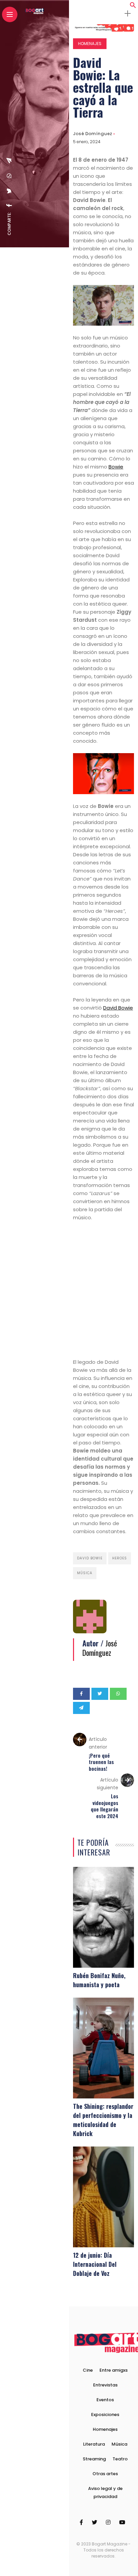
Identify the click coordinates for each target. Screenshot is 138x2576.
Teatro (120, 2459)
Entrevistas (105, 2385)
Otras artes (105, 2474)
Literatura (94, 2444)
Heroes (120, 1558)
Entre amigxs (114, 2370)
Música (85, 1573)
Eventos (105, 2400)
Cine (88, 2370)
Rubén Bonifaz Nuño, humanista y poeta (99, 1980)
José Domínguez (93, 134)
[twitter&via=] (9, 191)
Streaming (94, 2459)
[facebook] (9, 205)
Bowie (116, 467)
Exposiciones (105, 2415)
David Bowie (118, 1008)
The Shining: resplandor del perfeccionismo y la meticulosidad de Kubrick (103, 2120)
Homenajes (90, 44)
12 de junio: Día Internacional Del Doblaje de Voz (95, 2264)
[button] (133, 7)
